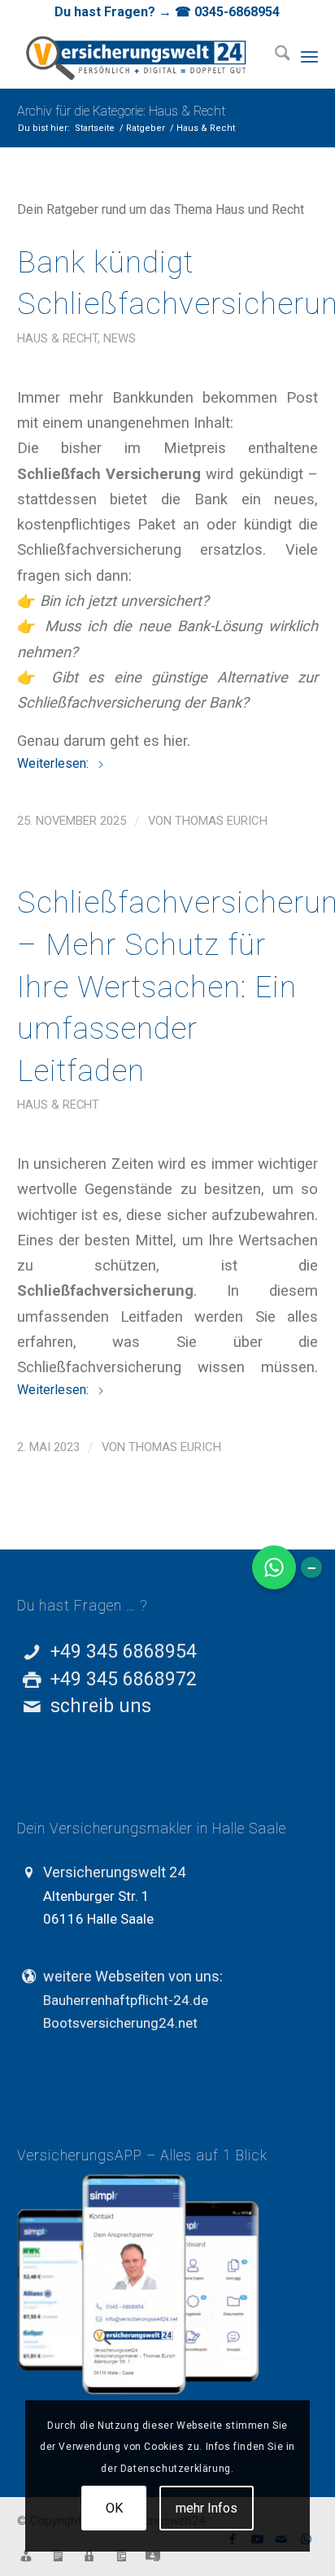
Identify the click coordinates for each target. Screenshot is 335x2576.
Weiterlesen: (54, 763)
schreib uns (101, 1706)
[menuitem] (274, 56)
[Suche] (274, 56)
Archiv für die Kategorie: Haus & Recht (121, 111)
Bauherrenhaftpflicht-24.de (126, 2000)
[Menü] (309, 56)
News (120, 338)
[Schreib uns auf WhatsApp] (274, 1567)
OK (114, 2508)
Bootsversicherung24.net (120, 2023)
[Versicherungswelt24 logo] (138, 56)
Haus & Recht (57, 338)
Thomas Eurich (221, 821)
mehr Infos (207, 2508)
